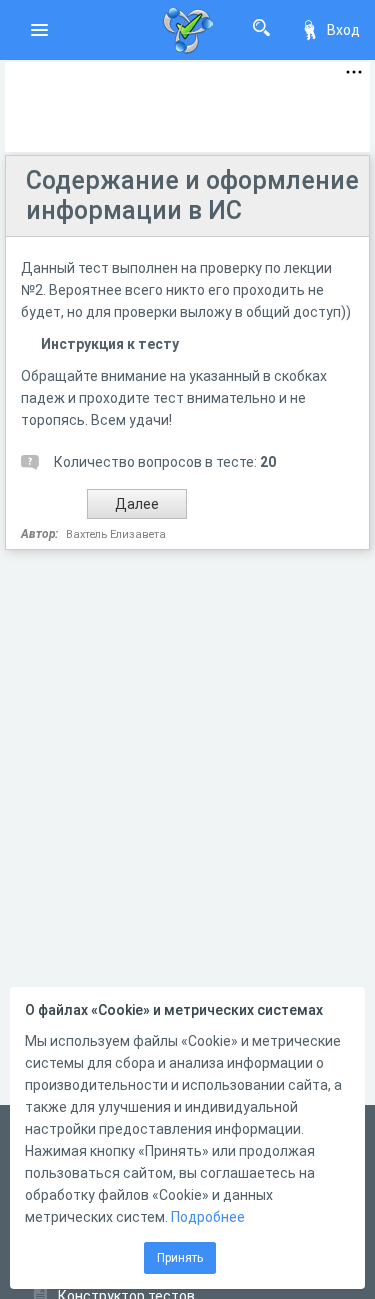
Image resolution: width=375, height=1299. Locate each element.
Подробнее (208, 1217)
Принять (180, 1258)
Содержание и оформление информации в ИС (192, 195)
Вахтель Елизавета (116, 534)
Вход (343, 30)
